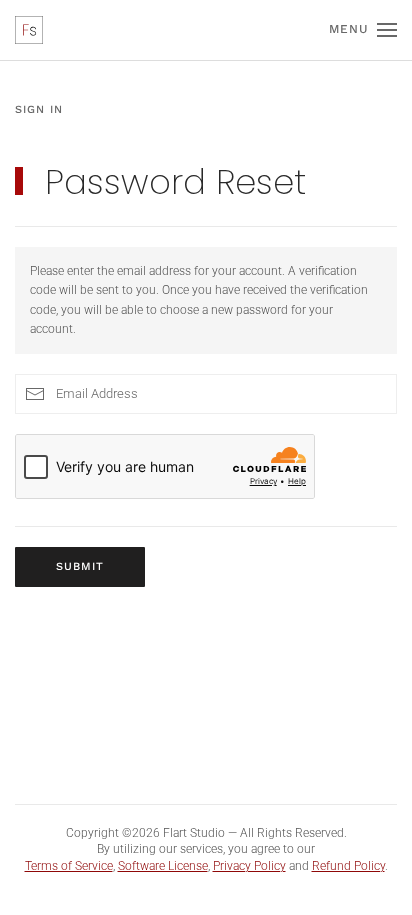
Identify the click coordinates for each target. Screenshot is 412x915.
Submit (80, 566)
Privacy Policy (249, 866)
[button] (363, 30)
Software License (163, 866)
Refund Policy (348, 866)
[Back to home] (29, 30)
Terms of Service (69, 866)
